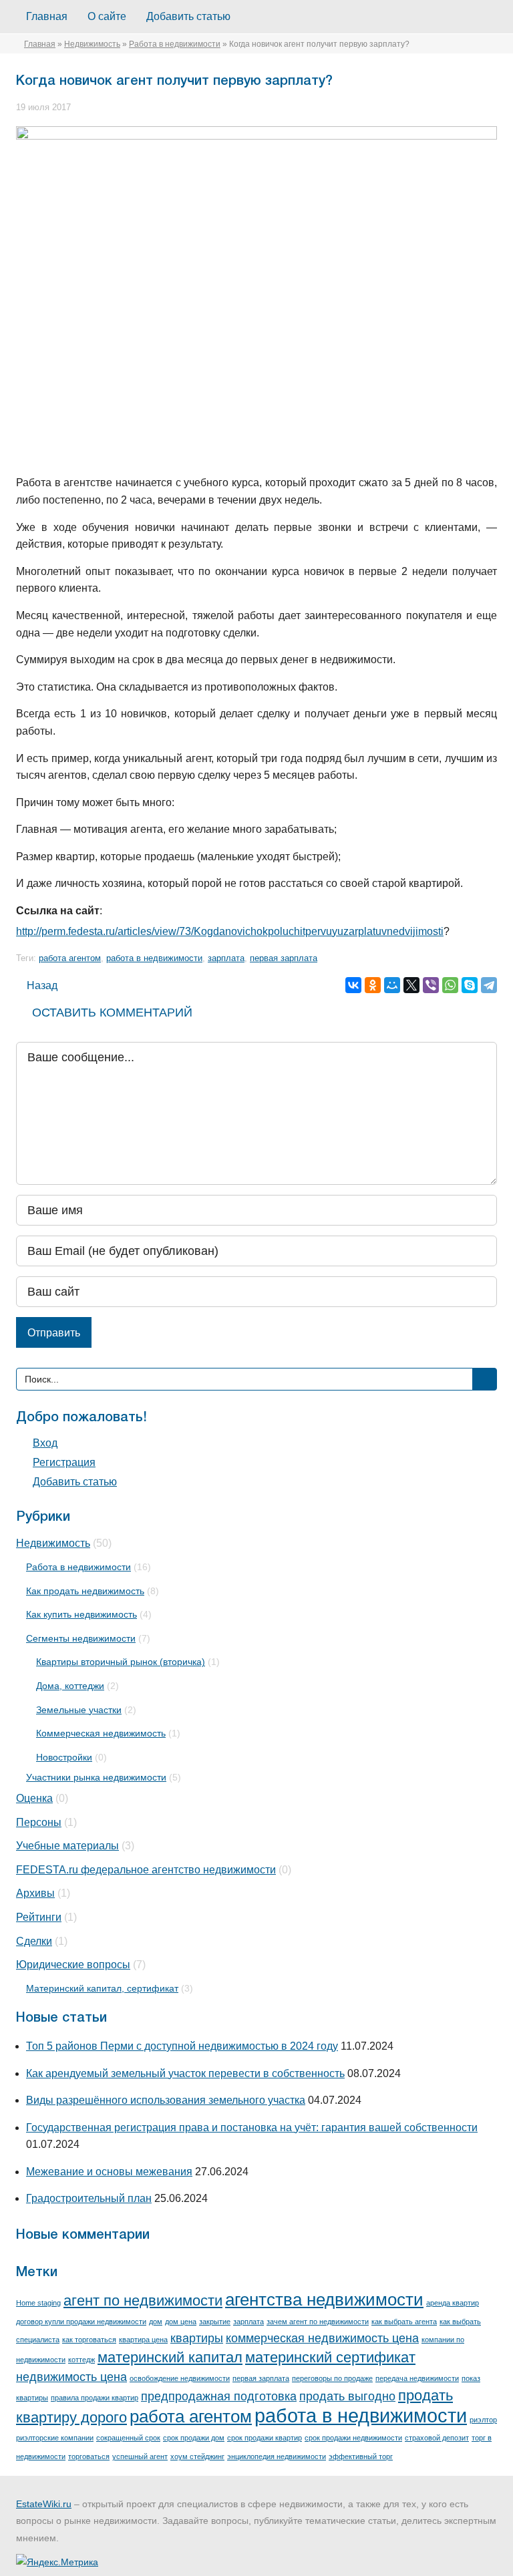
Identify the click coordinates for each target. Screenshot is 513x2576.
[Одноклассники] (373, 985)
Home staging (38, 2303)
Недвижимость (92, 44)
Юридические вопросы (73, 1965)
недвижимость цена (71, 2377)
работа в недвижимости (154, 958)
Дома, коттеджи (70, 1686)
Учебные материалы (67, 1846)
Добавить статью (188, 16)
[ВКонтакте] (353, 985)
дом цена (181, 2322)
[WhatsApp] (450, 985)
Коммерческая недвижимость (101, 1733)
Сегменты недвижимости (81, 1638)
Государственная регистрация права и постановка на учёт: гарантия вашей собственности (252, 2128)
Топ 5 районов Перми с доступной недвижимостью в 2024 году (182, 2046)
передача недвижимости (417, 2378)
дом (156, 2322)
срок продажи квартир (265, 2438)
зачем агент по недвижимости (318, 2322)
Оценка (34, 1798)
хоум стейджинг (197, 2456)
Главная (47, 16)
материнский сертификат (330, 2357)
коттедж (81, 2360)
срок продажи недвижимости (353, 2438)
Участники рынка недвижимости (96, 1777)
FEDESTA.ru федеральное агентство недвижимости (146, 1870)
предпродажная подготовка (219, 2396)
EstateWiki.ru (44, 2504)
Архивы (35, 1893)
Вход (45, 1443)
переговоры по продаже (332, 2378)
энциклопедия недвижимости (277, 2456)
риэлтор (483, 2420)
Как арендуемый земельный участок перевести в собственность (185, 2073)
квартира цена (143, 2340)
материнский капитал (170, 2357)
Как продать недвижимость (85, 1591)
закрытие (215, 2322)
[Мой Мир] (392, 985)
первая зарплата (284, 958)
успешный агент (140, 2456)
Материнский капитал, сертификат (102, 1988)
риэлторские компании (55, 2438)
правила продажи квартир (95, 2398)
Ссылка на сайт (58, 911)
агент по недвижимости (143, 2301)
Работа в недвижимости (175, 44)
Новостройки (64, 1757)
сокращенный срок (128, 2438)
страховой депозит (437, 2438)
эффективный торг (361, 2456)
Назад (41, 985)
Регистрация (64, 1462)
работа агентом (70, 958)
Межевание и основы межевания (109, 2172)
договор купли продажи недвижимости (81, 2322)
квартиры (197, 2338)
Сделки (34, 1941)
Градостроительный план (89, 2198)
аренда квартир (453, 2303)
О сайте (107, 16)
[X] (411, 985)
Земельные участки (79, 1710)
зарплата (226, 958)
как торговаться (89, 2340)
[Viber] (431, 985)
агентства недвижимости (324, 2299)
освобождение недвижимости (180, 2378)
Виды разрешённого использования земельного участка (166, 2100)
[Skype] (470, 985)
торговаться (89, 2456)
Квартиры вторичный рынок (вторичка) (121, 1662)
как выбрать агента (404, 2322)
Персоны (39, 1822)
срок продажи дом (194, 2438)
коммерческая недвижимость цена (322, 2338)
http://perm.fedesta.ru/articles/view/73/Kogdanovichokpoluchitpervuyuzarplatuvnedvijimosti (230, 931)
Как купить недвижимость (81, 1614)
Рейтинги (39, 1917)
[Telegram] (489, 985)
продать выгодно (347, 2396)
